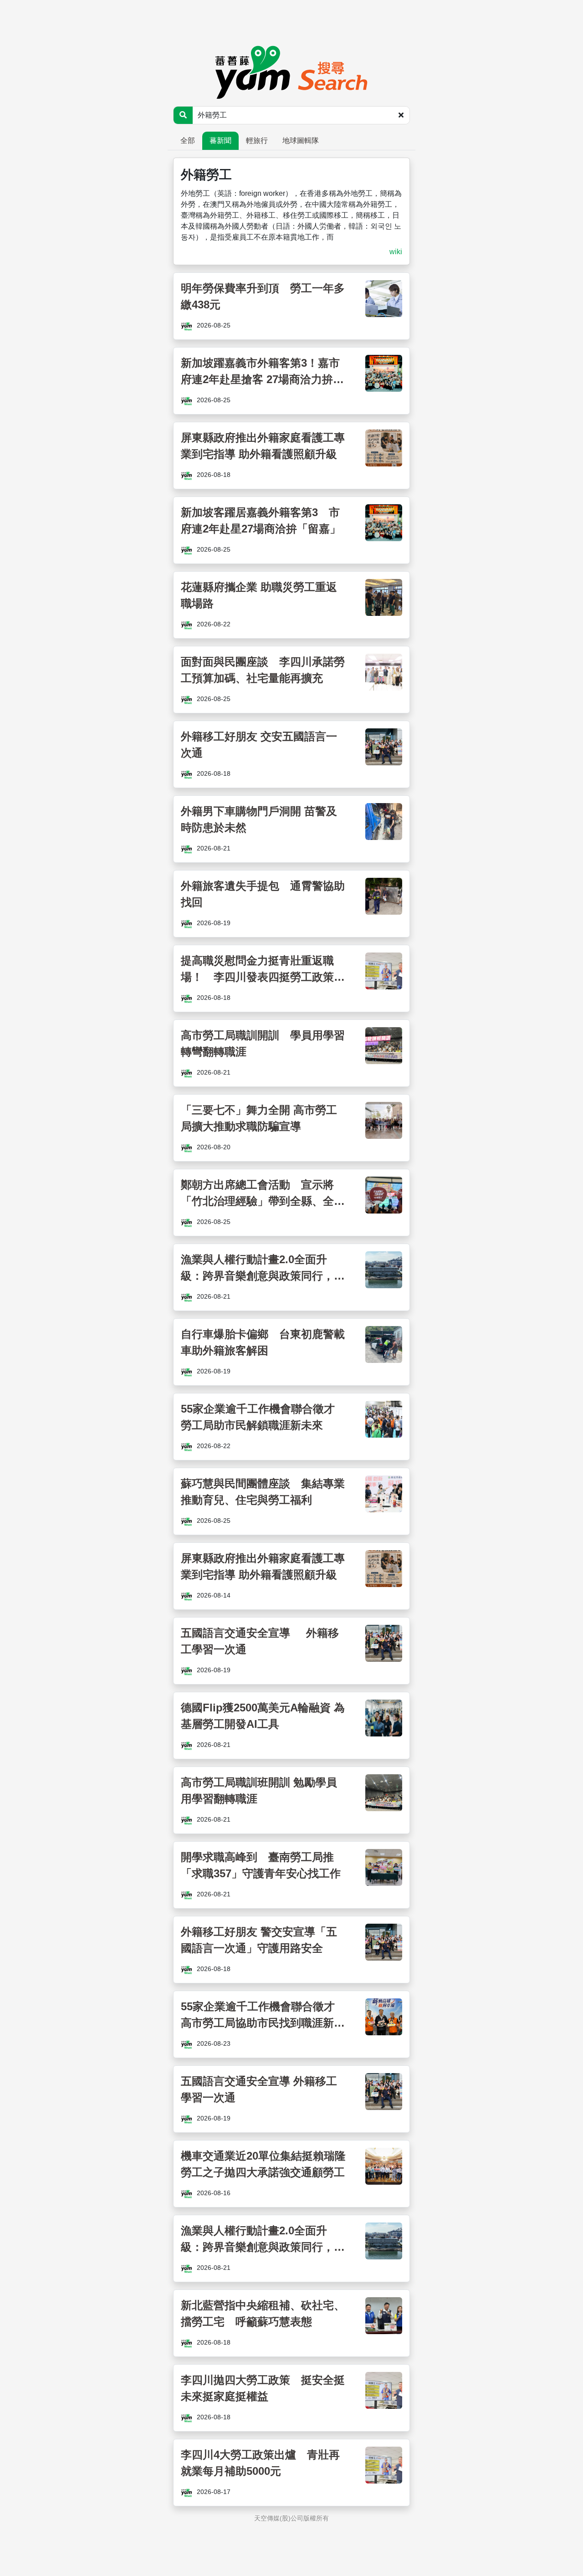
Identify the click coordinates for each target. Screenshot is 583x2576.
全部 (188, 141)
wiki (396, 252)
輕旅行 (257, 141)
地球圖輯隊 (301, 141)
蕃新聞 (220, 141)
